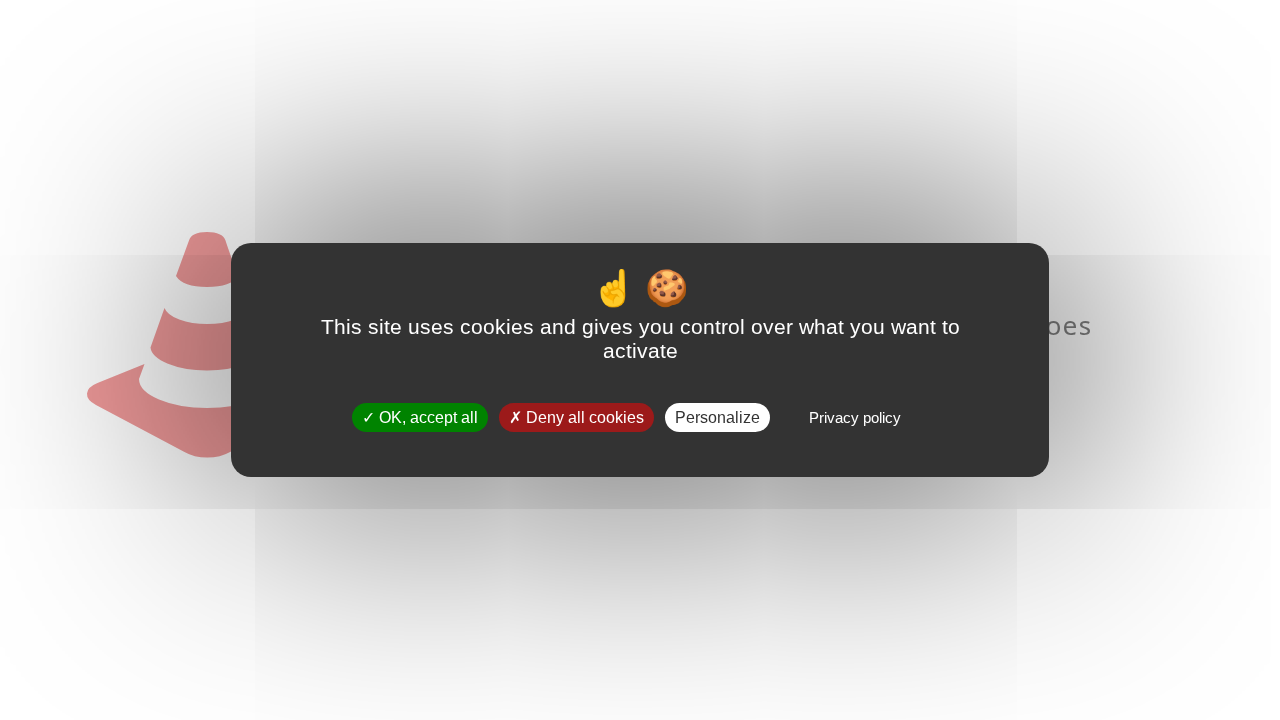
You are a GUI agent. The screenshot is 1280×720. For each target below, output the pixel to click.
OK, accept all (426, 417)
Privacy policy (855, 417)
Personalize (717, 417)
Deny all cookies (583, 417)
